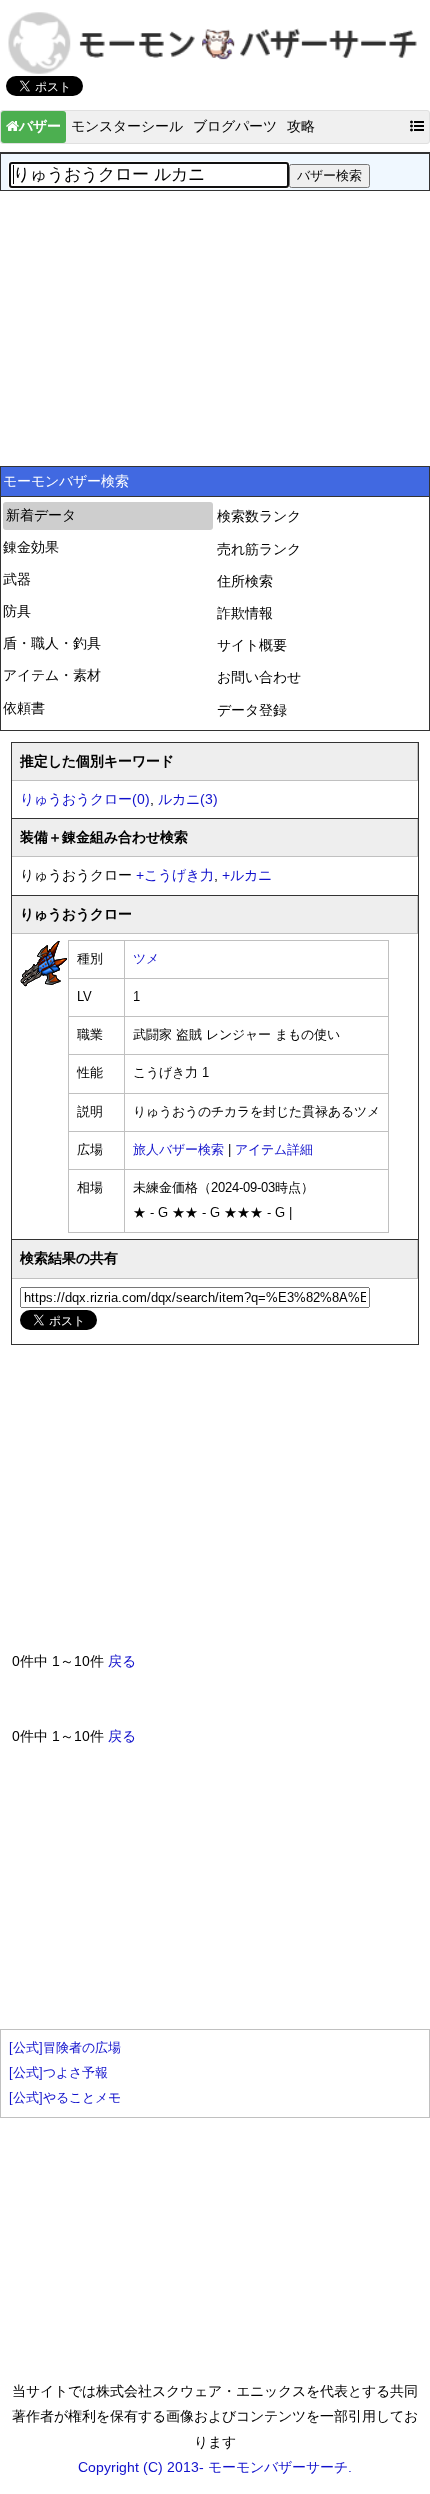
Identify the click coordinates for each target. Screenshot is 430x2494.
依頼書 (24, 708)
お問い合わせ (259, 677)
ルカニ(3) (188, 799)
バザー (40, 126)
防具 (17, 611)
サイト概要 (252, 645)
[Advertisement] (215, 326)
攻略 (301, 126)
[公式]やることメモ (65, 2098)
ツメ (146, 959)
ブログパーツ (235, 126)
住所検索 (245, 581)
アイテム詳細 (274, 1150)
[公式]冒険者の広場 (65, 2048)
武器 (17, 579)
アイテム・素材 (52, 675)
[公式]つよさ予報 (58, 2073)
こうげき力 (175, 875)
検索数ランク (259, 516)
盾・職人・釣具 (52, 643)
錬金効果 (31, 547)
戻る (122, 1661)
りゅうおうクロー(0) (85, 799)
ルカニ (247, 875)
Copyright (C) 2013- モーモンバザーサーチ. (215, 2467)
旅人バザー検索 (178, 1150)
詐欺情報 (245, 613)
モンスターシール (127, 126)
